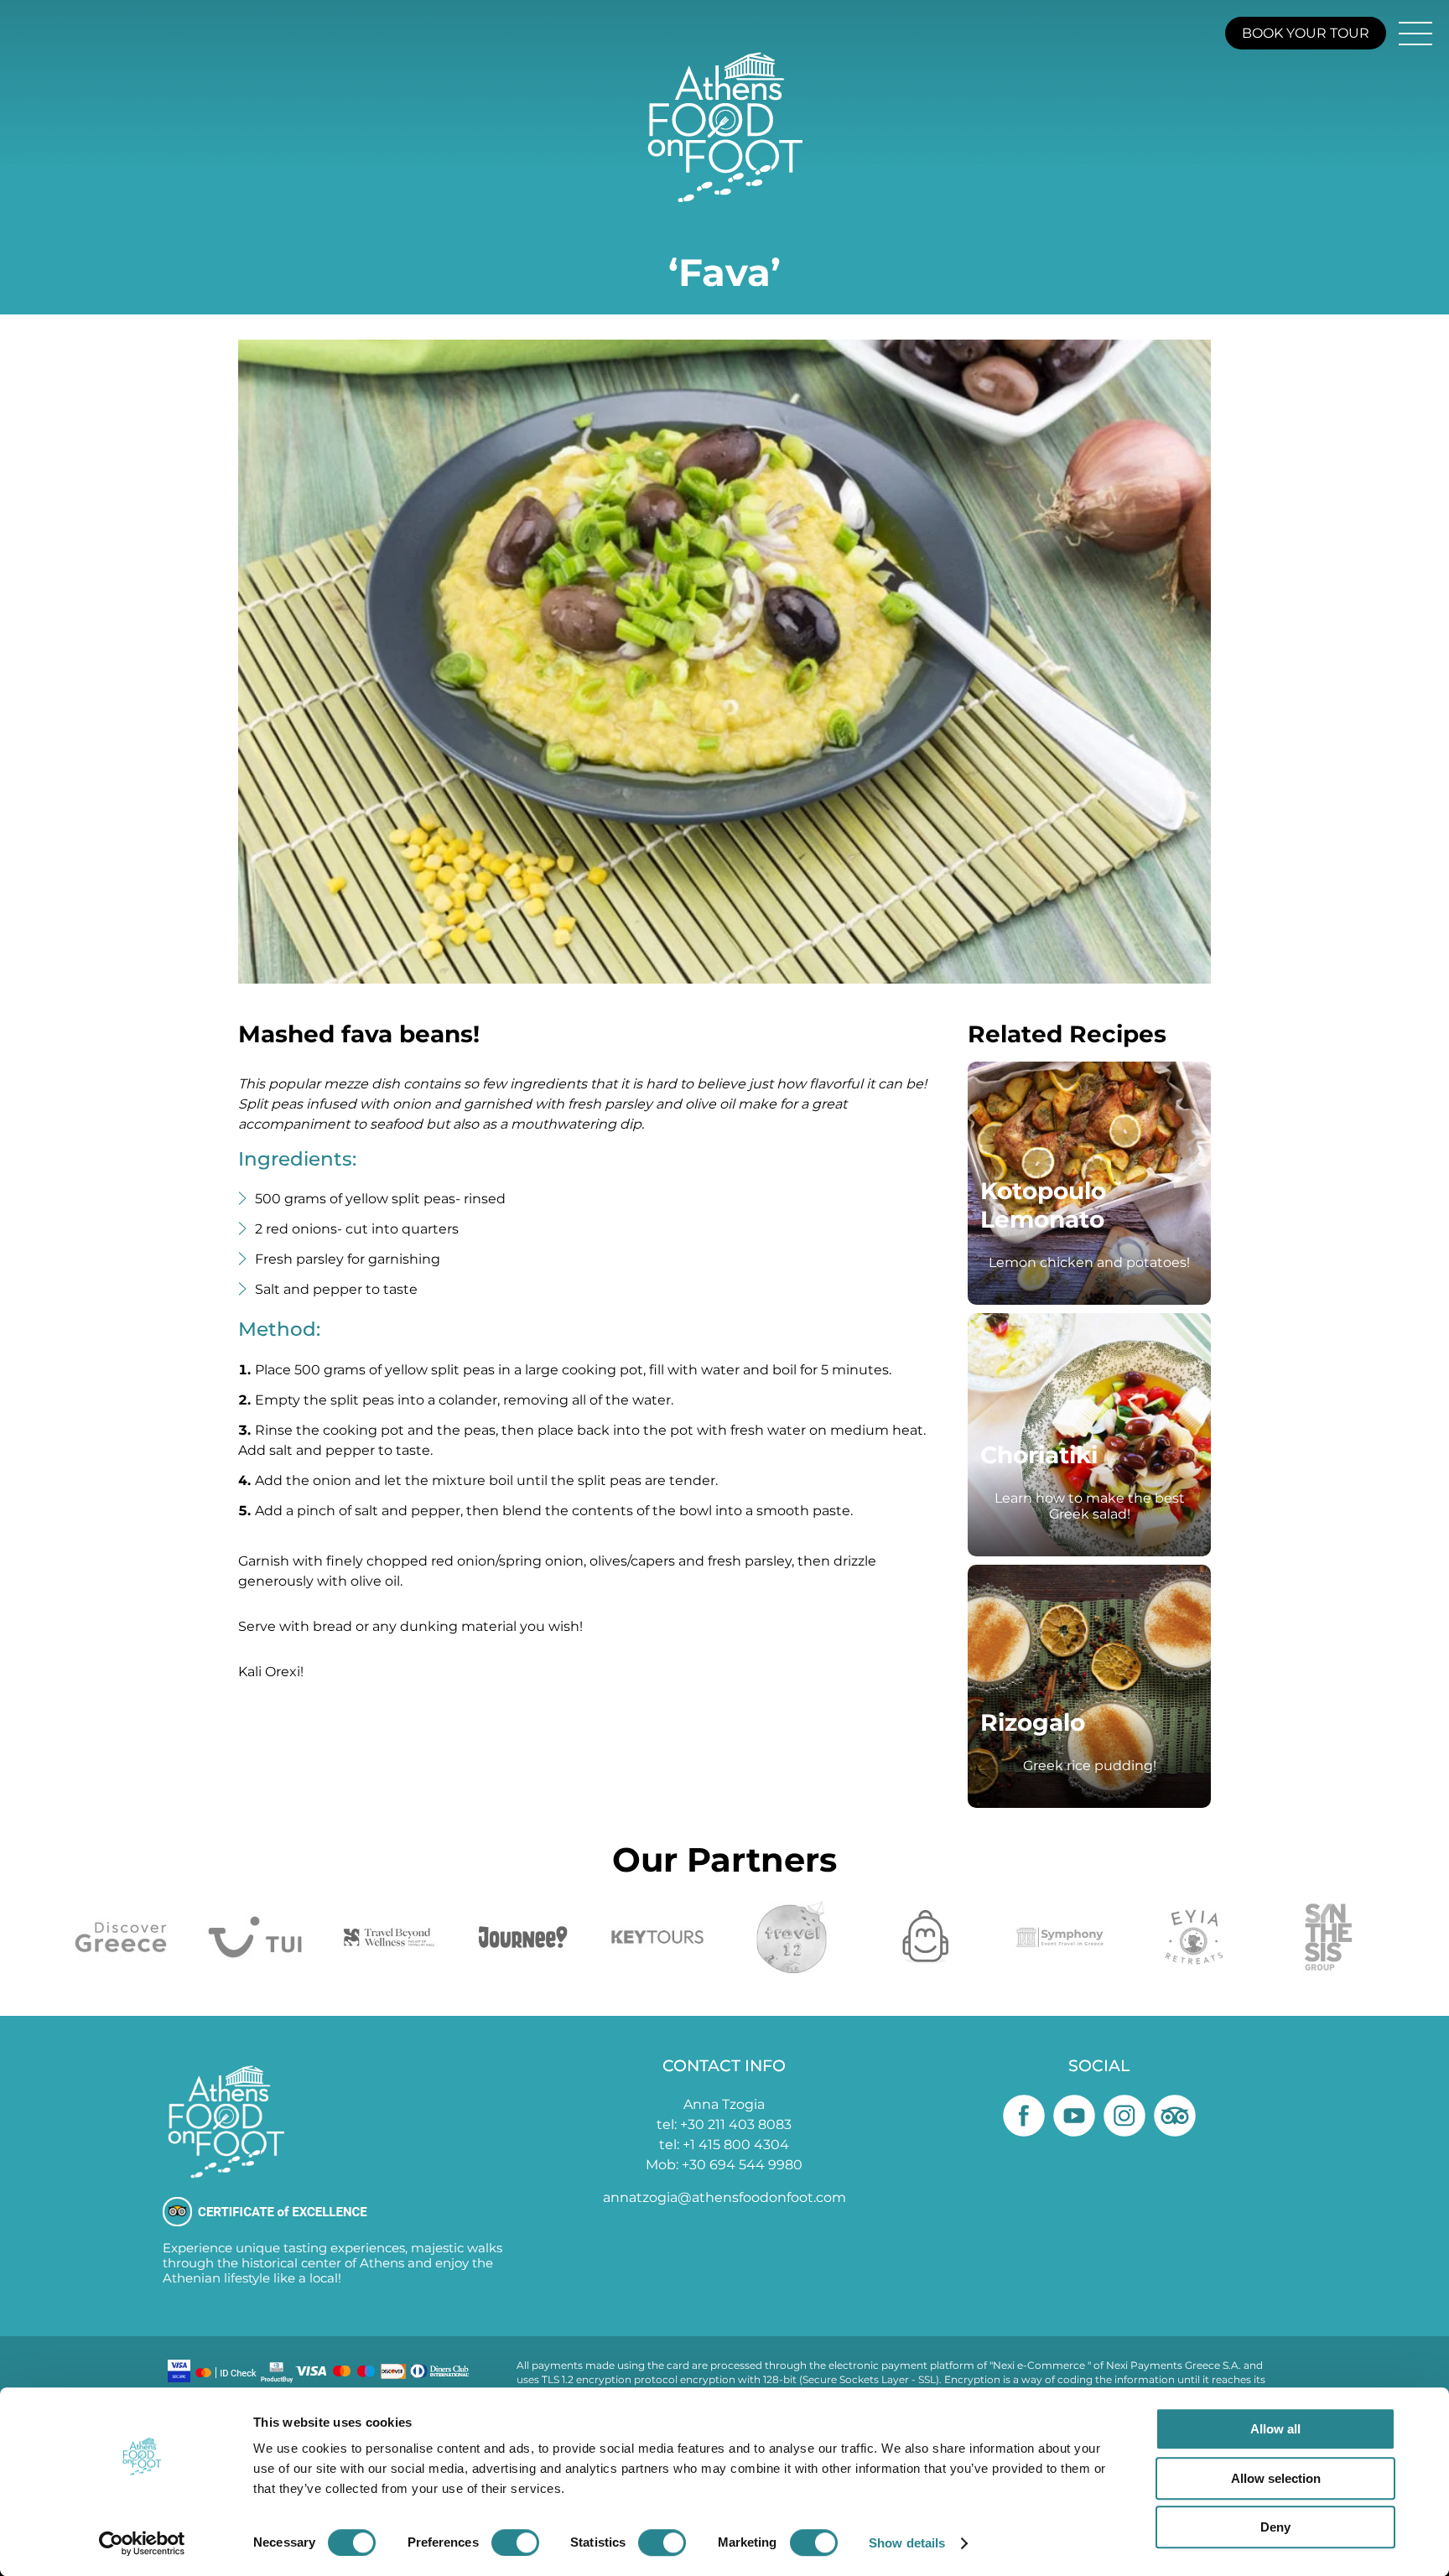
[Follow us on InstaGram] (1124, 2116)
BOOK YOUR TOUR (1306, 33)
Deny (1275, 2527)
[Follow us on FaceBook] (1024, 2116)
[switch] (515, 2542)
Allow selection (1276, 2478)
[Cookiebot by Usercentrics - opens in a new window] (142, 2543)
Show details (907, 2543)
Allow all (1275, 2429)
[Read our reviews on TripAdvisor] (1175, 2116)
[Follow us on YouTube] (1074, 2116)
